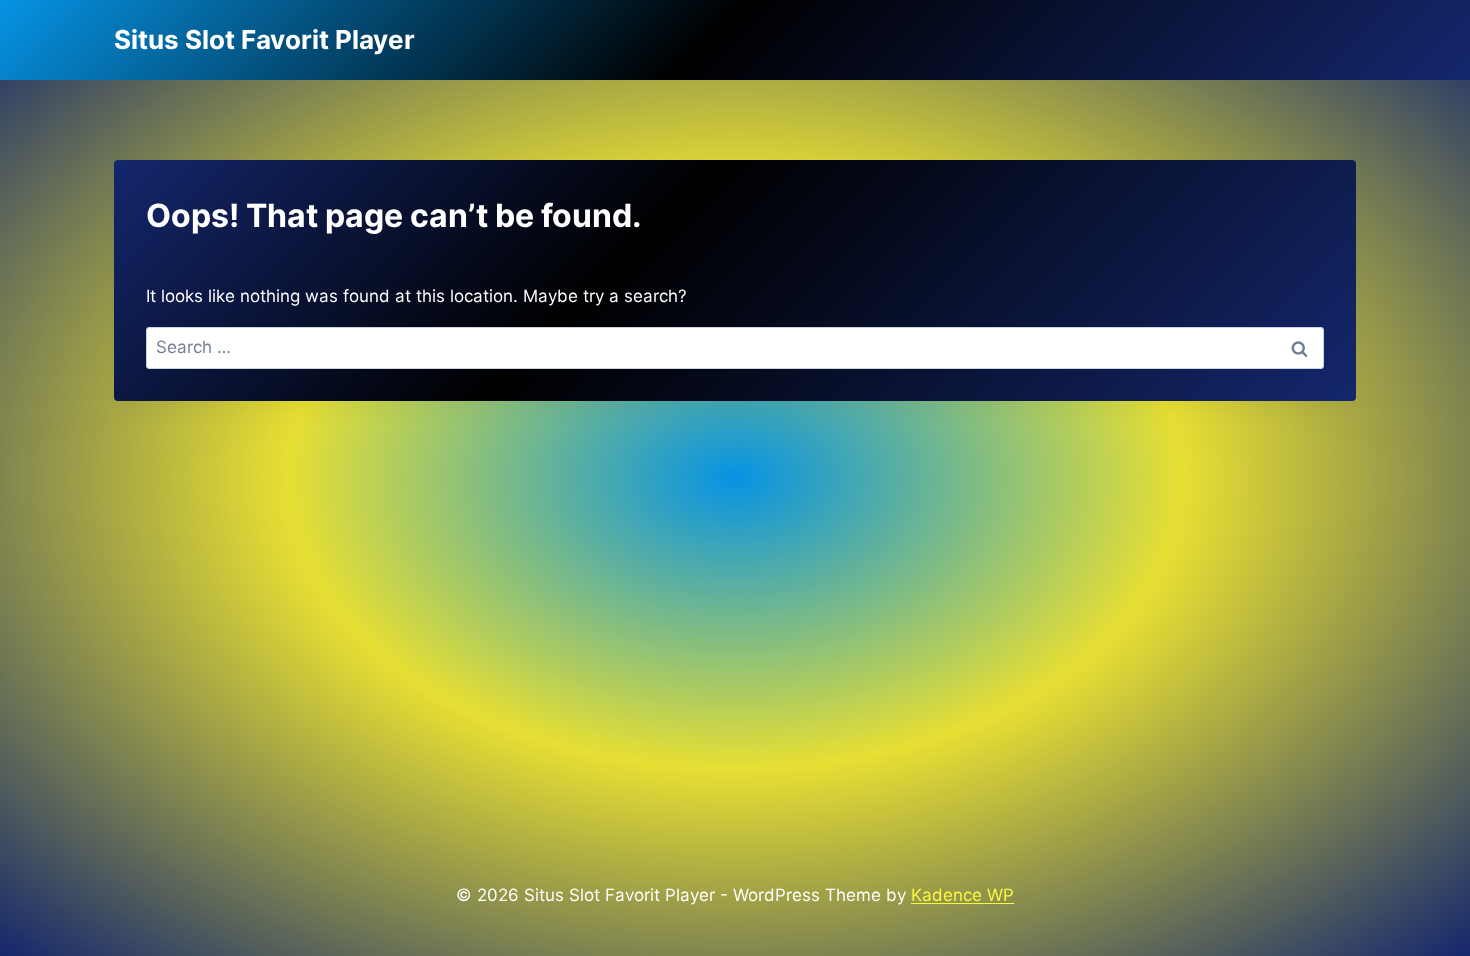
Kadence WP (962, 895)
